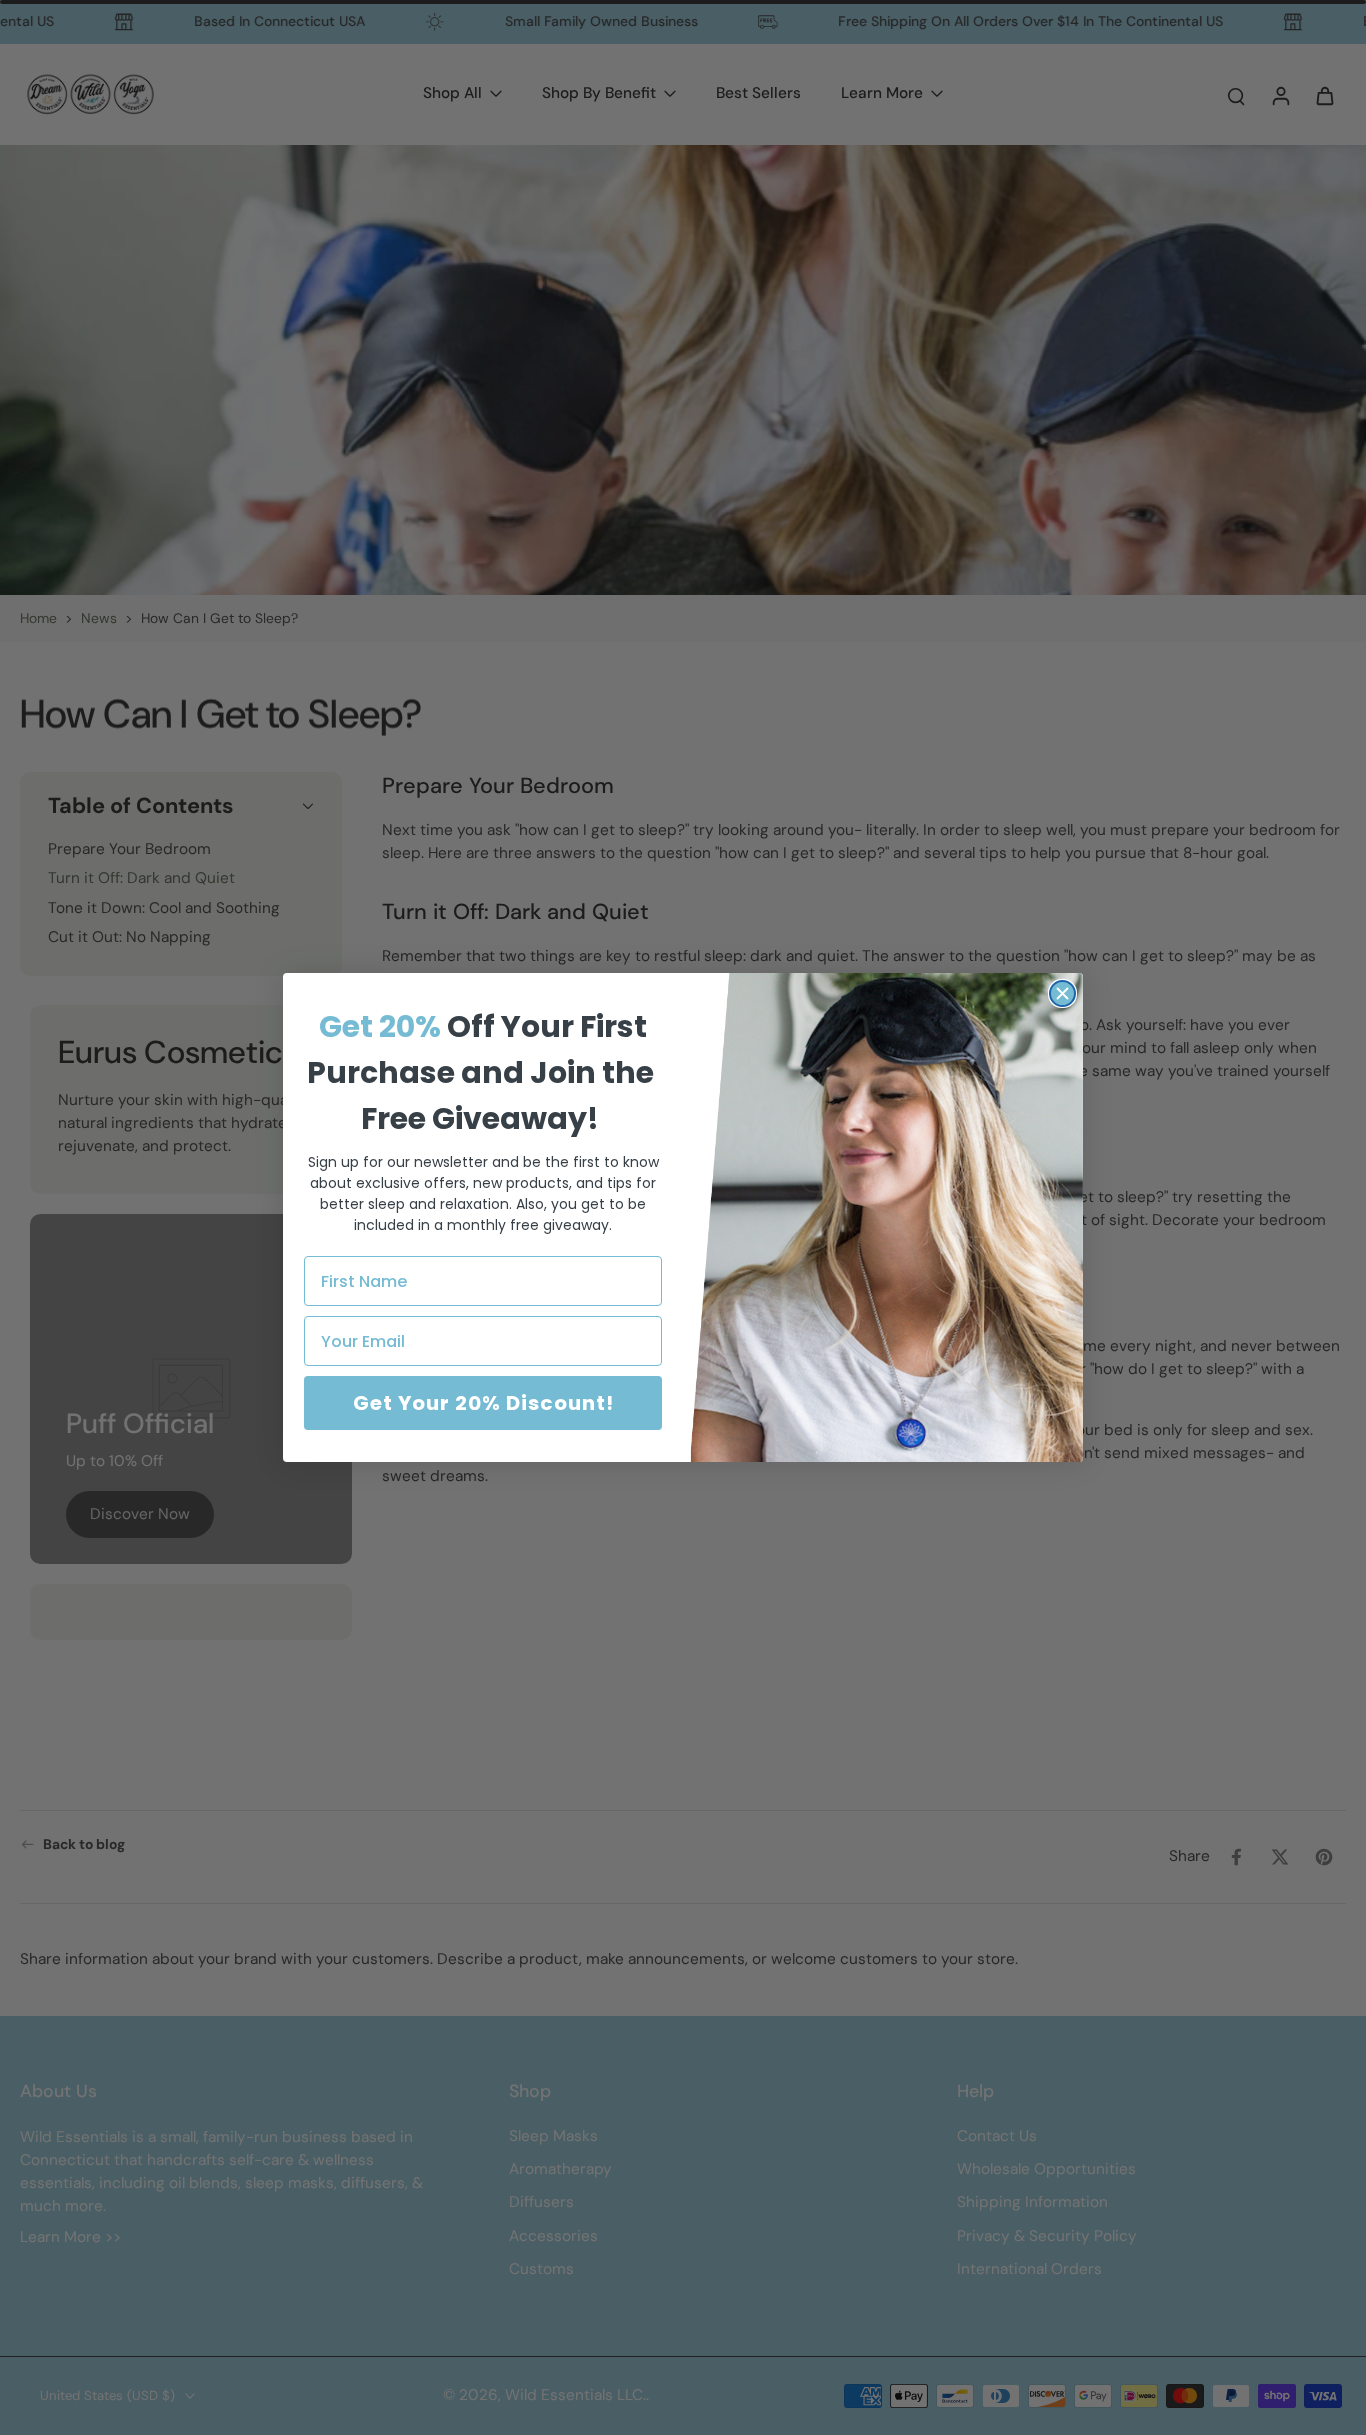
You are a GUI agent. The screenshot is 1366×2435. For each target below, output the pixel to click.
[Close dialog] (1062, 993)
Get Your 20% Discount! (483, 1403)
